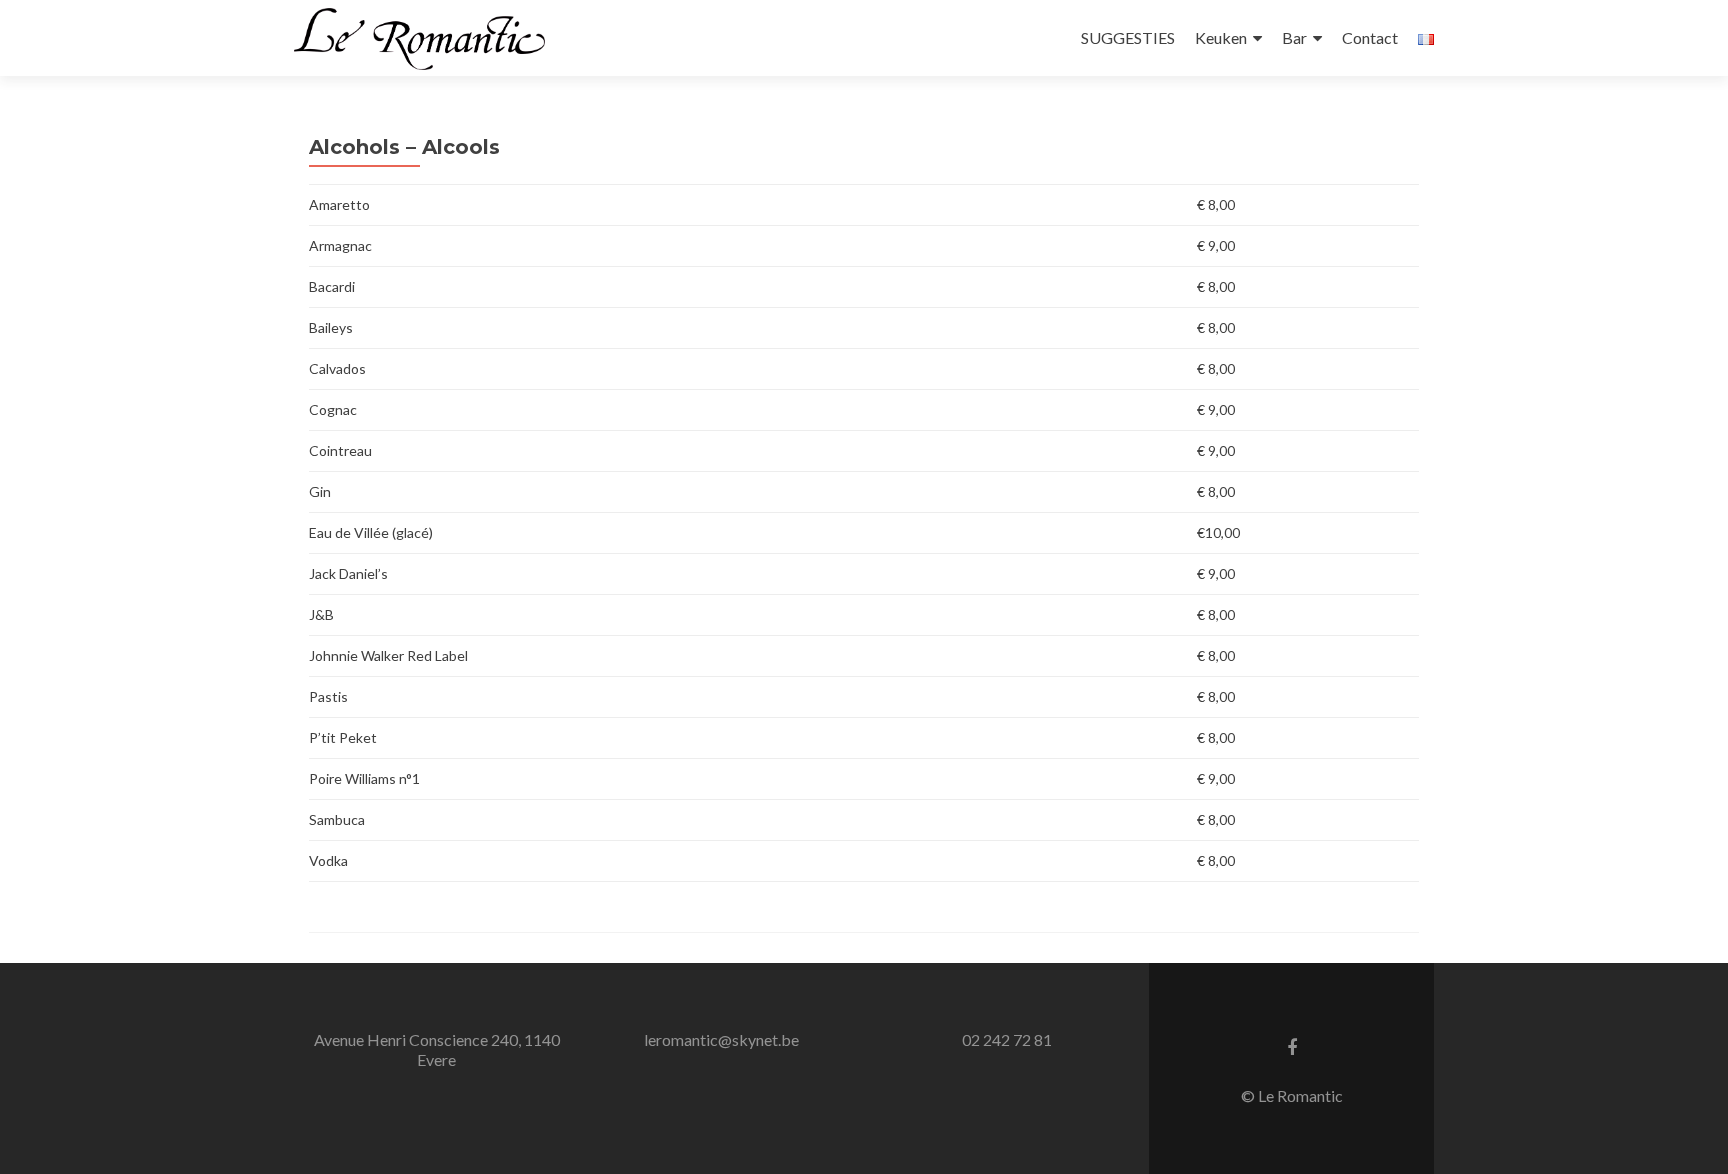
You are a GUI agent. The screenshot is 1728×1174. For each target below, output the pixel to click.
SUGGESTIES (1128, 37)
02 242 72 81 (1007, 1039)
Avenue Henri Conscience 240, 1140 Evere (437, 1049)
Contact (1370, 37)
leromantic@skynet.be (721, 1039)
